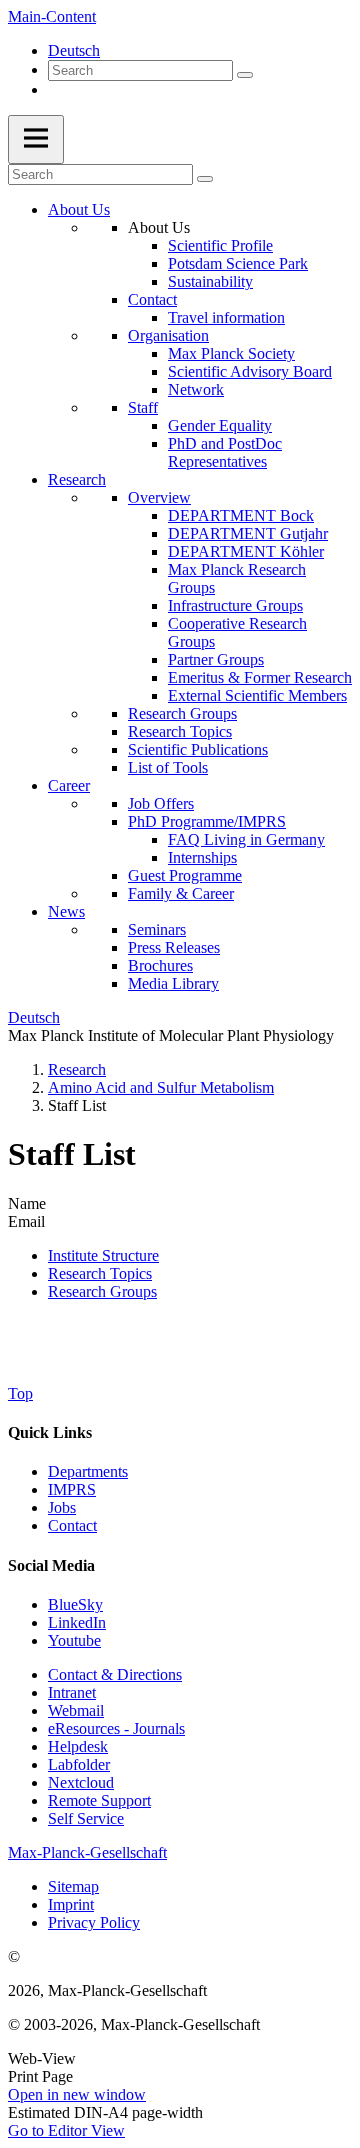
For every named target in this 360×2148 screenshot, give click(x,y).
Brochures (160, 965)
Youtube (74, 1640)
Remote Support (99, 1800)
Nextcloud (81, 1782)
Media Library (173, 983)
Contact (152, 299)
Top (20, 1393)
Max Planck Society (231, 353)
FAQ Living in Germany (246, 839)
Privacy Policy (94, 1922)
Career (69, 785)
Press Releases (174, 947)
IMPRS (72, 1489)
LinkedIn (77, 1622)
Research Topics (180, 731)
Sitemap (73, 1886)
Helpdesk (78, 1746)
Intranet (72, 1692)
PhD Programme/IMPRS (207, 821)
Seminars (157, 929)
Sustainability (210, 281)
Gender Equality (220, 425)
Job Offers (161, 803)
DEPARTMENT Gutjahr (248, 533)
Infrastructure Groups (235, 605)
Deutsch (74, 50)
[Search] (245, 75)
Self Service (86, 1818)
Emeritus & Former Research (260, 677)
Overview (159, 497)
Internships (202, 857)
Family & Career (181, 893)
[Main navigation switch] (36, 139)
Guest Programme (185, 875)
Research (77, 479)
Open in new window (77, 2094)
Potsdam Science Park (238, 263)
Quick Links (50, 1432)
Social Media (51, 1565)
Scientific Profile (220, 245)
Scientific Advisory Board (250, 371)
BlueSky (75, 1604)
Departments (88, 1471)
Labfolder (79, 1764)
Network (196, 389)
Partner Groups (216, 659)
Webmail (76, 1710)
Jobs (62, 1507)
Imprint (71, 1904)
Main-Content (52, 16)
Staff (143, 407)
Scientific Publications (198, 749)
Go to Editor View (66, 2130)
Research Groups (182, 713)
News (66, 911)
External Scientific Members (257, 695)
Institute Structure (103, 1255)
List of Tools (168, 767)
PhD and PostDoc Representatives (225, 452)
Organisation (168, 335)
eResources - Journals (116, 1728)
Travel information (226, 317)
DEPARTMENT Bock (241, 515)
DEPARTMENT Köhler (246, 551)
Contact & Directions (115, 1674)
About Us (79, 209)
